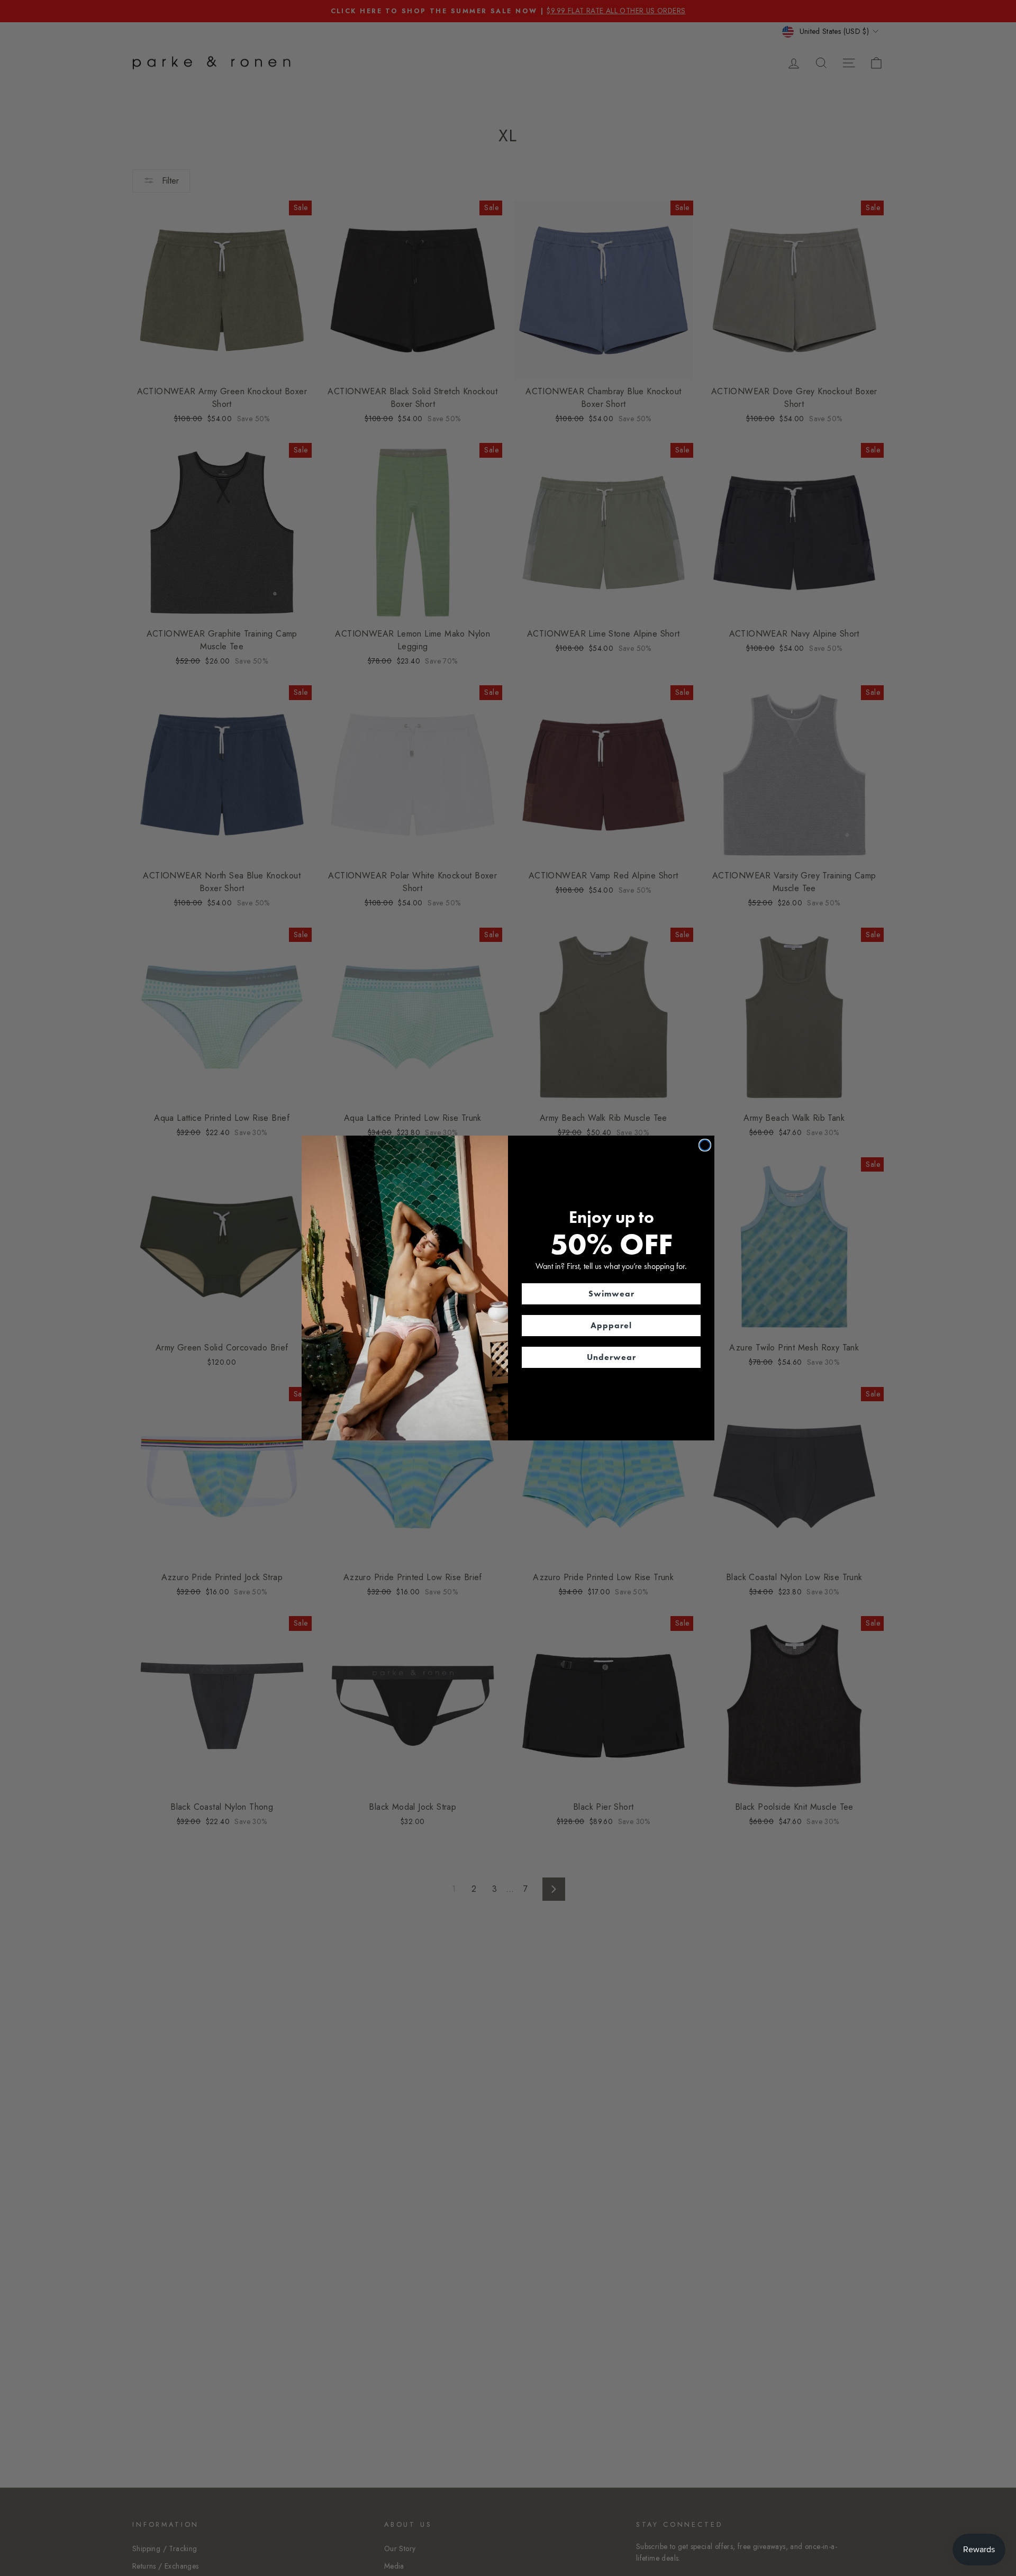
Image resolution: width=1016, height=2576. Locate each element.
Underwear (611, 1357)
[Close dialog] (705, 1145)
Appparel (611, 1325)
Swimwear (611, 1294)
